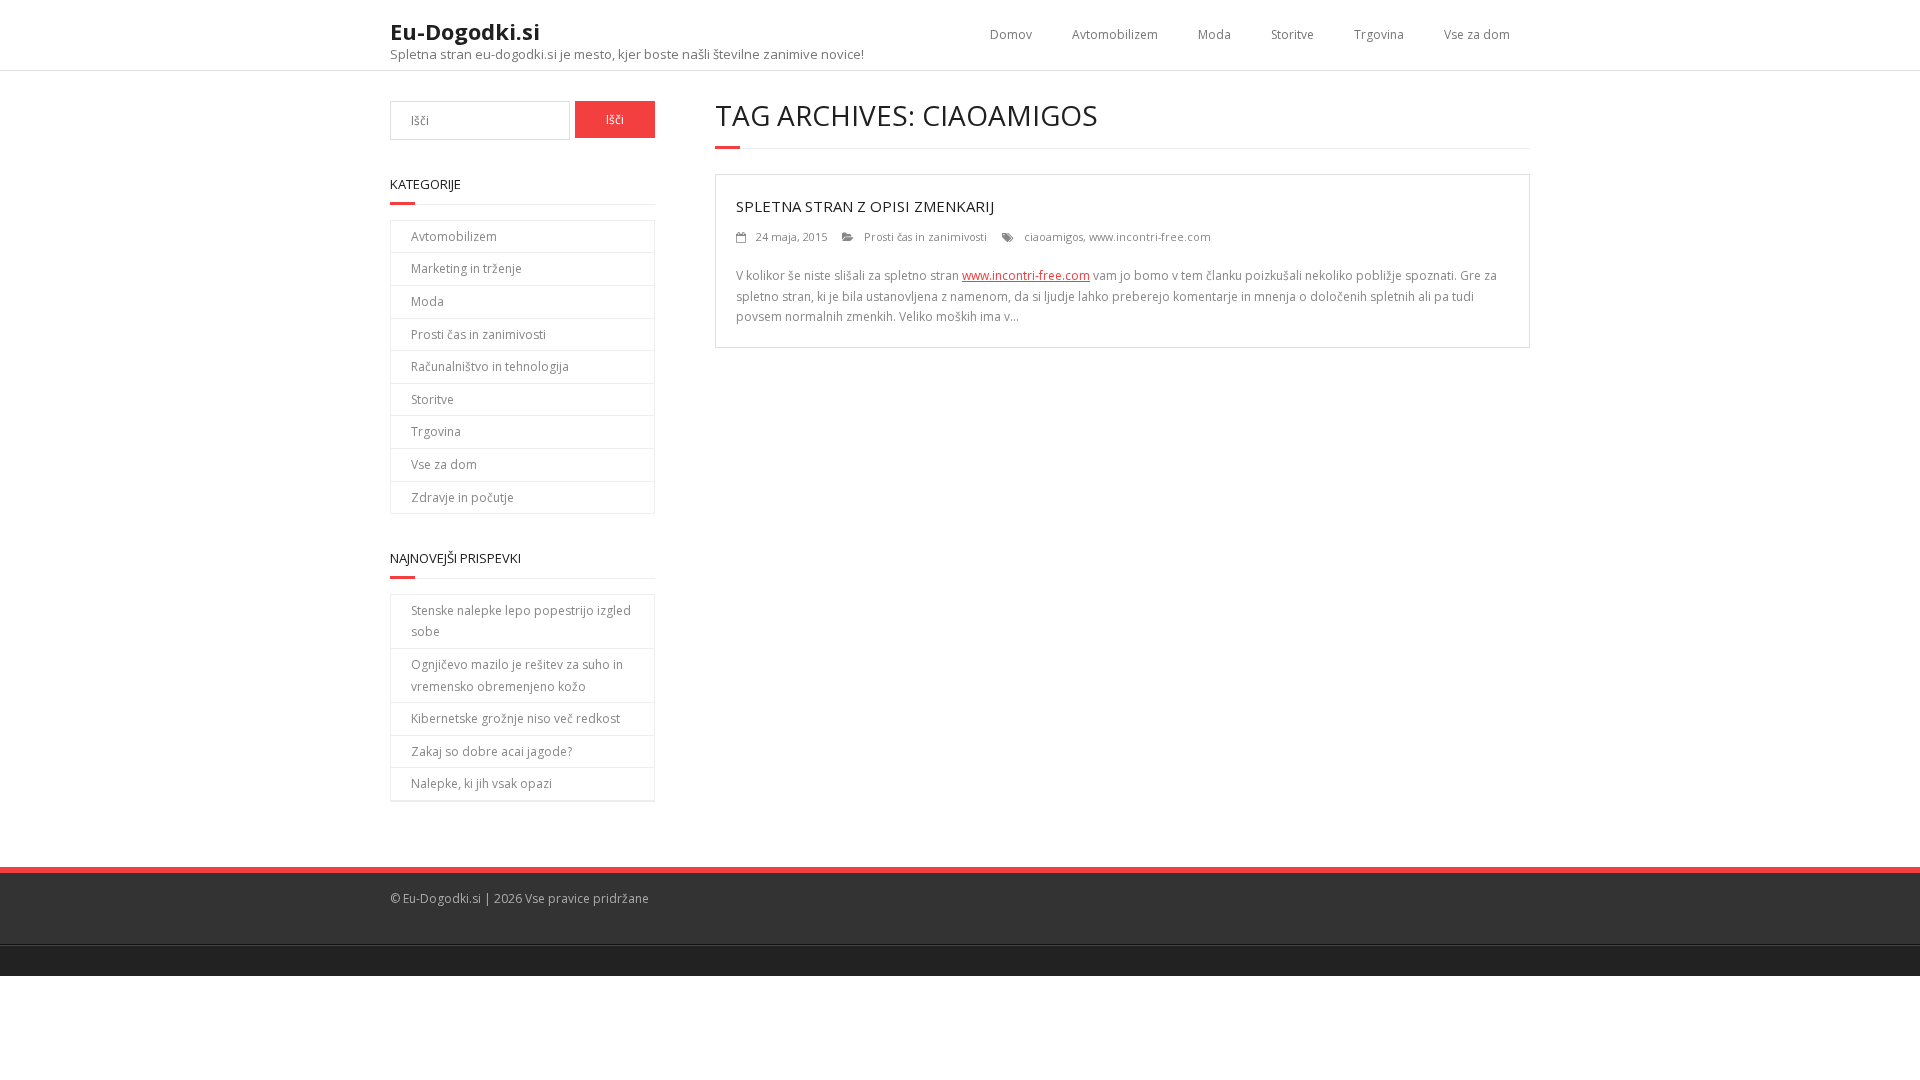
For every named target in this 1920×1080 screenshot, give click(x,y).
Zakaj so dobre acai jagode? (491, 751)
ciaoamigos (1053, 236)
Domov (1011, 34)
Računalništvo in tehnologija (490, 366)
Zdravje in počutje (462, 497)
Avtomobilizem (1115, 34)
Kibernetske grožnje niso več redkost (515, 718)
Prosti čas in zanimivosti (925, 236)
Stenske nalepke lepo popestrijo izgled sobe (521, 621)
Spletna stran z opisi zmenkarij (865, 206)
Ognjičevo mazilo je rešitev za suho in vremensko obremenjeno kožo (517, 675)
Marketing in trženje (466, 268)
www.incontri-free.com (1150, 236)
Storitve (1292, 34)
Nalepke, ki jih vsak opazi (481, 783)
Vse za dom (1477, 34)
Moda (1214, 34)
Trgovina (1379, 34)
